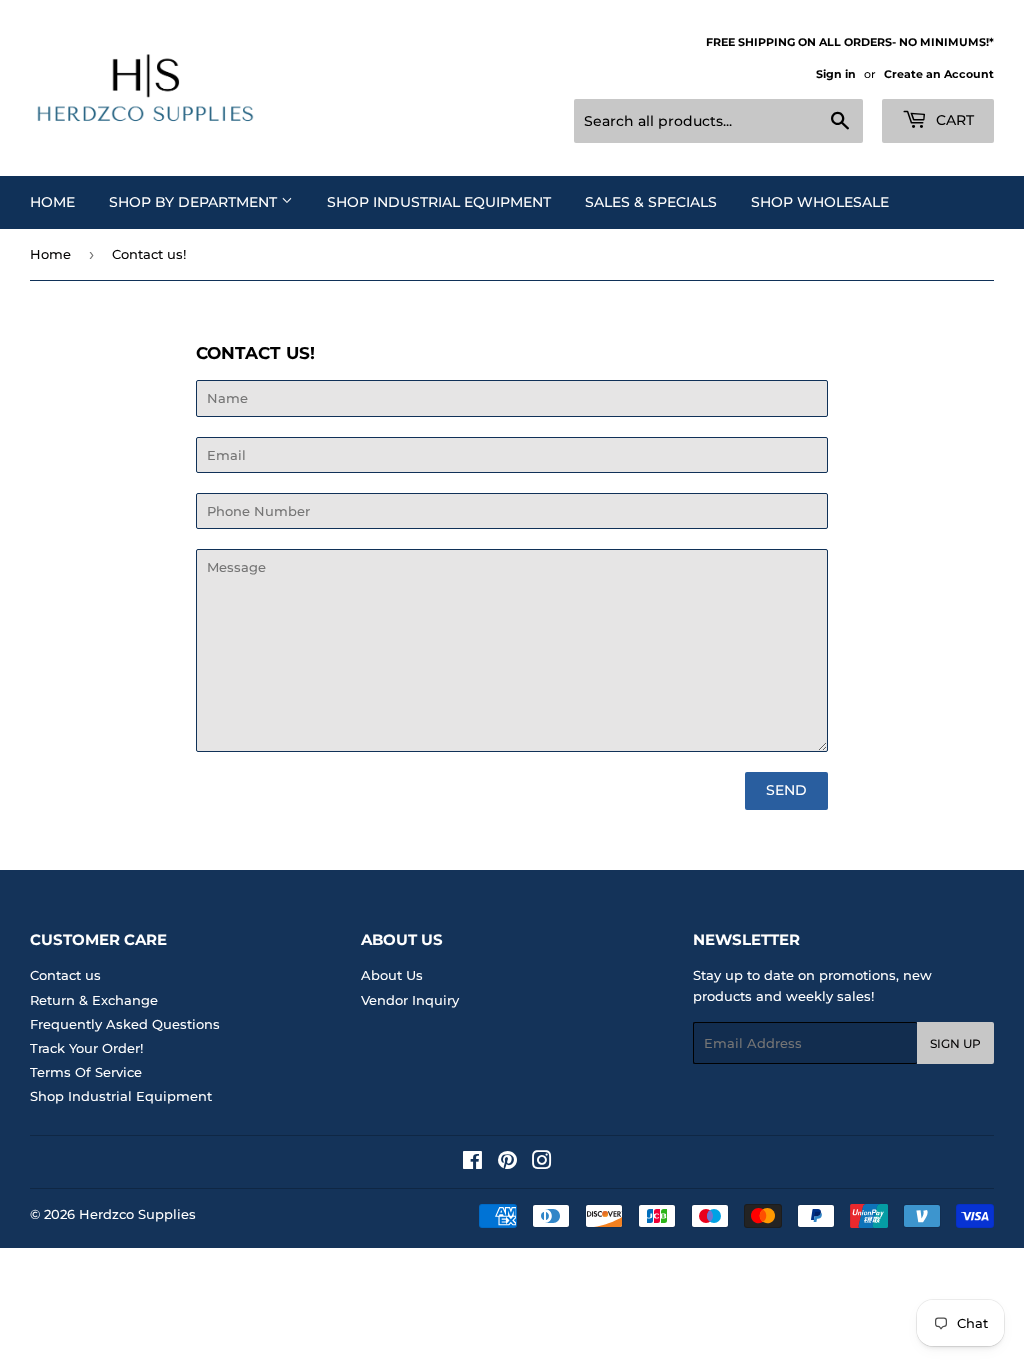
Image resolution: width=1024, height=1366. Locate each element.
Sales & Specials (651, 202)
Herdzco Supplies (137, 1214)
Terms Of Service (86, 1072)
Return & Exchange (94, 1000)
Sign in (836, 74)
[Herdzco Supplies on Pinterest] (507, 1163)
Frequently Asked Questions (125, 1024)
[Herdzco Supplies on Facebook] (472, 1163)
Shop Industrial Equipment (439, 202)
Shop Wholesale (820, 202)
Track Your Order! (86, 1048)
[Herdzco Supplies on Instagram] (542, 1163)
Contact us (65, 975)
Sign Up (955, 1043)
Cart (953, 120)
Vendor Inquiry (410, 1000)
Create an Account (939, 74)
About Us (392, 975)
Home (52, 202)
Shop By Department (195, 202)
